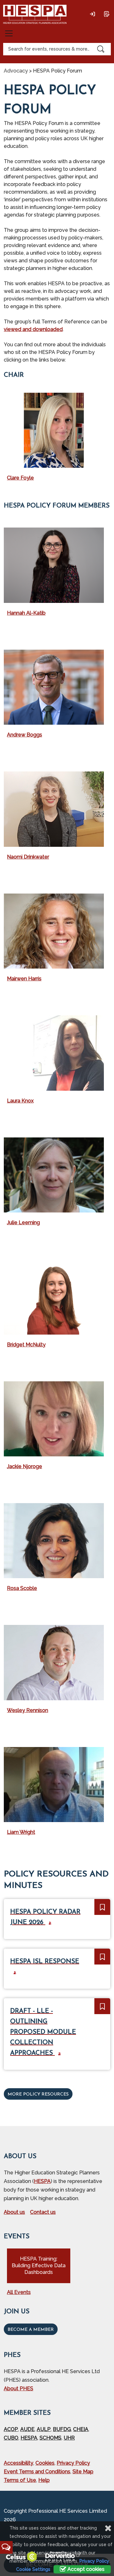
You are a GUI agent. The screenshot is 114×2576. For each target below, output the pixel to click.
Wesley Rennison (28, 1710)
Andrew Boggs (25, 735)
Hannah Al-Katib (26, 613)
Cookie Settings (33, 2569)
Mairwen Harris (24, 979)
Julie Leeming (23, 1222)
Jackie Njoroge (25, 1466)
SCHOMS (51, 2438)
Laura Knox (20, 1101)
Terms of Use (20, 2480)
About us (14, 2212)
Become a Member (31, 2330)
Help (44, 2480)
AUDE (27, 2429)
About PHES (19, 2389)
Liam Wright (21, 1832)
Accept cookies (85, 2569)
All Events (19, 2292)
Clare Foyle (20, 478)
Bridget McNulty (26, 1345)
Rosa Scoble (22, 1588)
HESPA (42, 2181)
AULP (44, 2429)
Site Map (83, 2472)
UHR (69, 2438)
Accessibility (19, 2463)
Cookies (45, 2463)
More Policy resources (38, 2094)
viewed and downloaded (33, 329)
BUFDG (62, 2429)
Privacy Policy (73, 2463)
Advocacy (16, 71)
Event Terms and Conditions (37, 2472)
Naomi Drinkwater (28, 857)
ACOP (11, 2429)
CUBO (11, 2438)
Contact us (43, 2212)
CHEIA (81, 2429)
